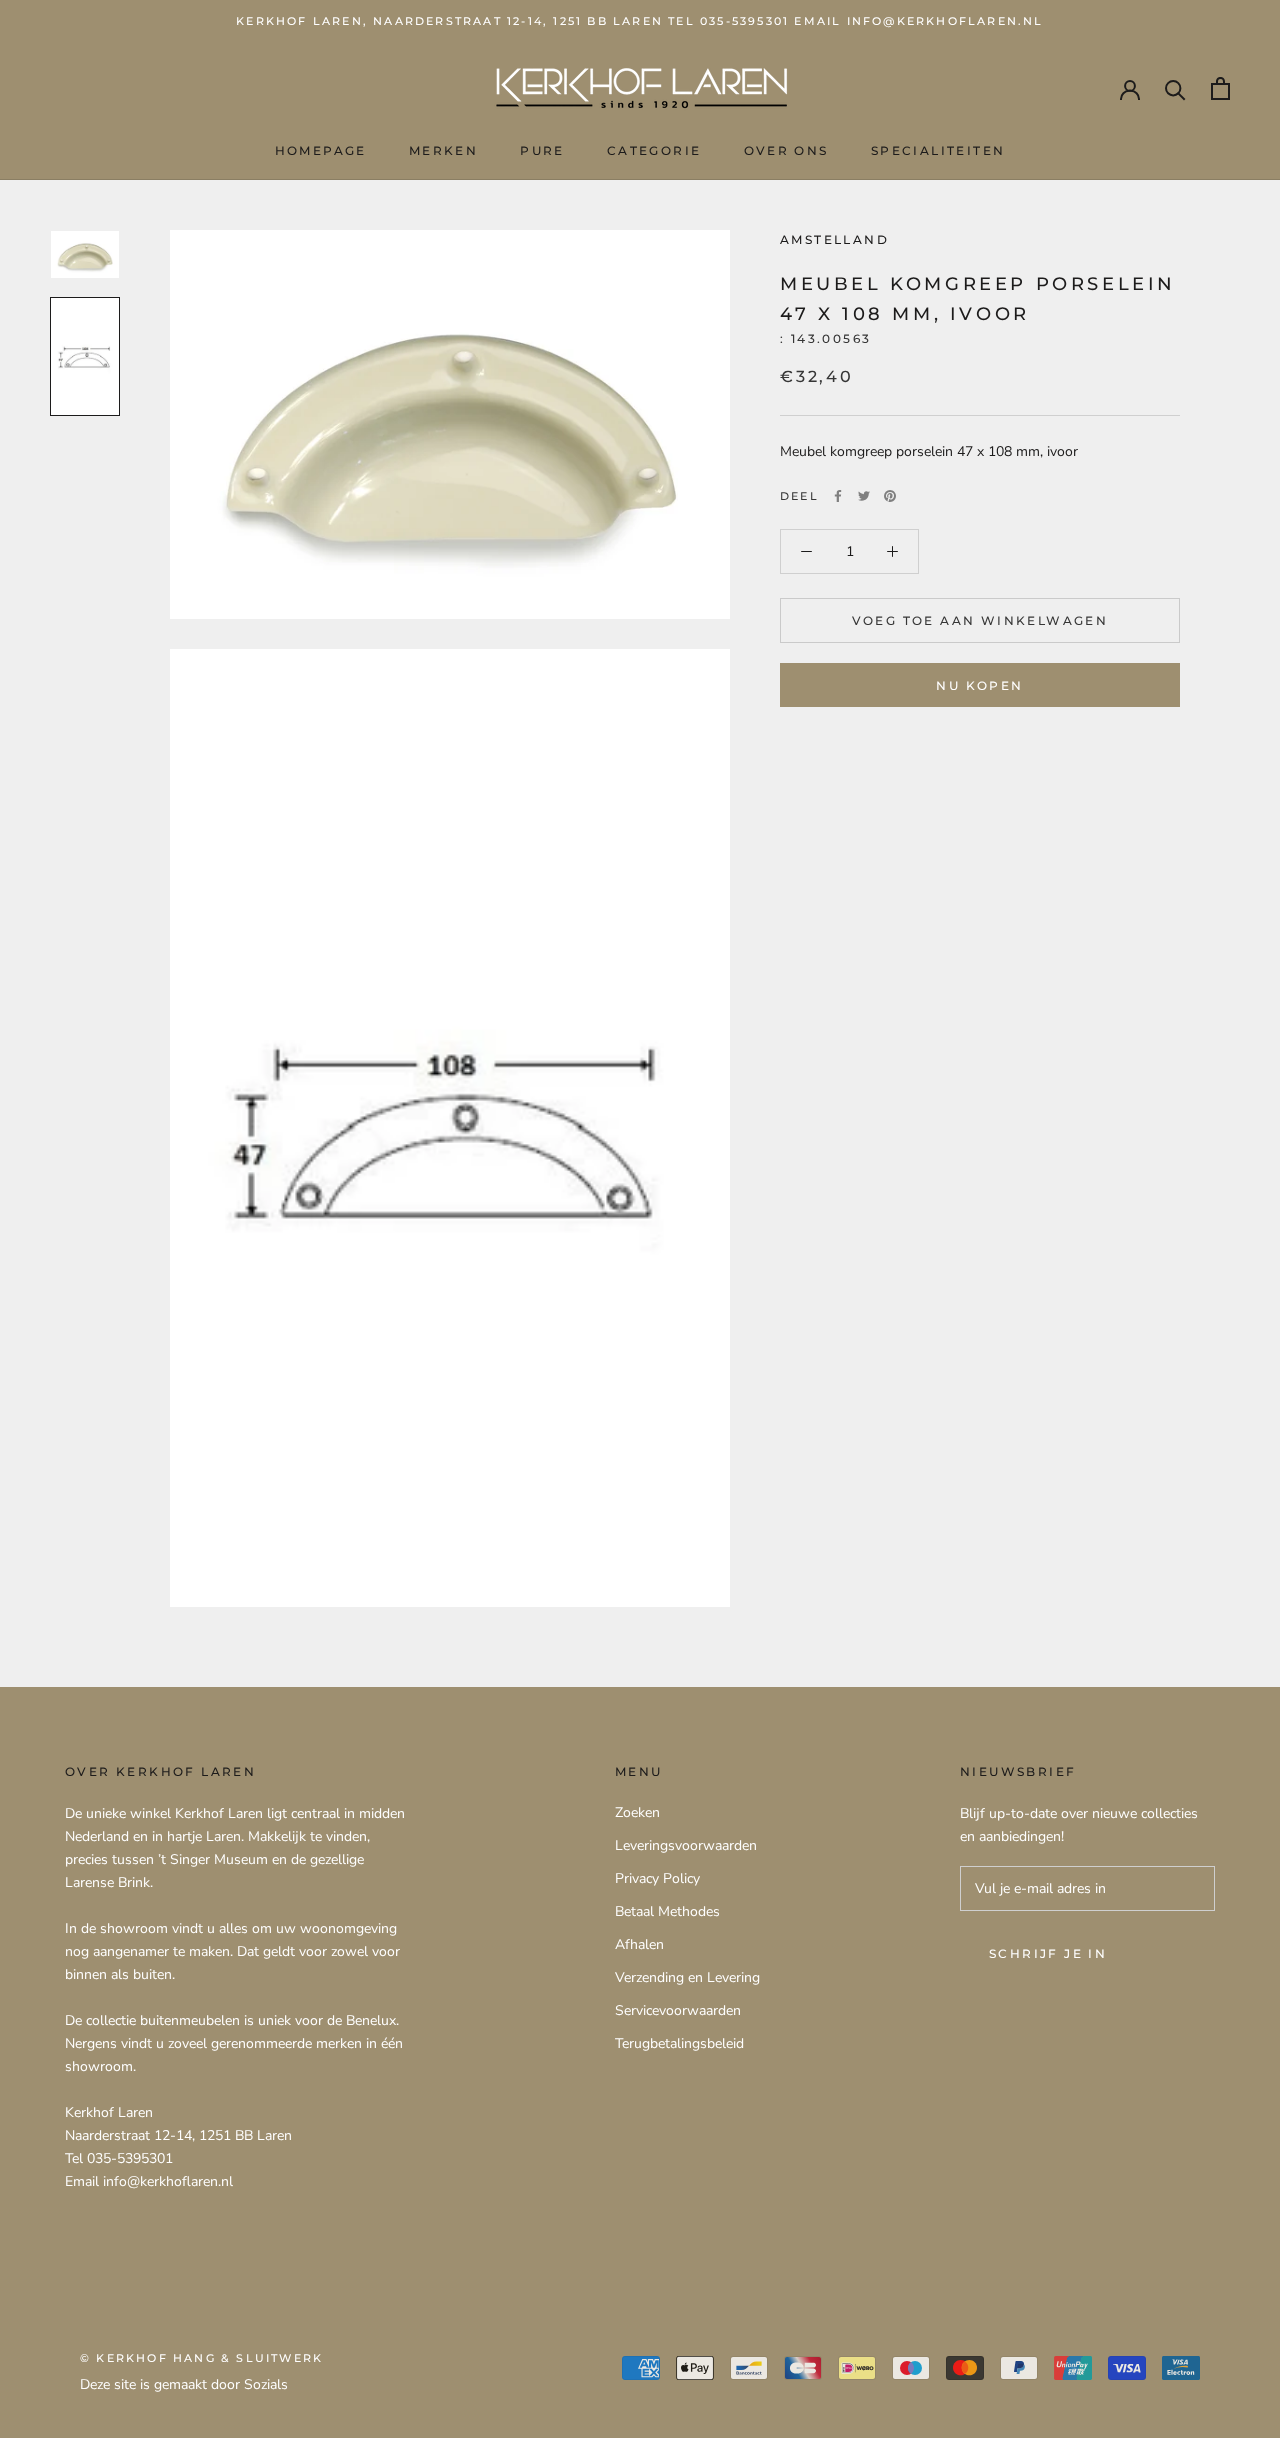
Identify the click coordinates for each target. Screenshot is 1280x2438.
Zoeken (637, 1812)
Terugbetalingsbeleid (679, 2043)
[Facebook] (838, 496)
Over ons (786, 150)
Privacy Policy (657, 1878)
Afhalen (639, 1944)
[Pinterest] (890, 496)
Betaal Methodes (667, 1911)
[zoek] (1175, 88)
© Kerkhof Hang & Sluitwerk (201, 2358)
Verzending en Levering (687, 1977)
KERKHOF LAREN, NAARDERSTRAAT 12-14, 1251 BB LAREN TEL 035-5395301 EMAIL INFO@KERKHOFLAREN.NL (639, 21)
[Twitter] (864, 496)
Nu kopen (979, 685)
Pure (542, 150)
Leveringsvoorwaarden (686, 1845)
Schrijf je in (1048, 1953)
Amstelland (834, 239)
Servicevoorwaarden (678, 2010)
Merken (443, 150)
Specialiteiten (938, 150)
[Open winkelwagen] (1220, 88)
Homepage (321, 150)
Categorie (654, 150)
